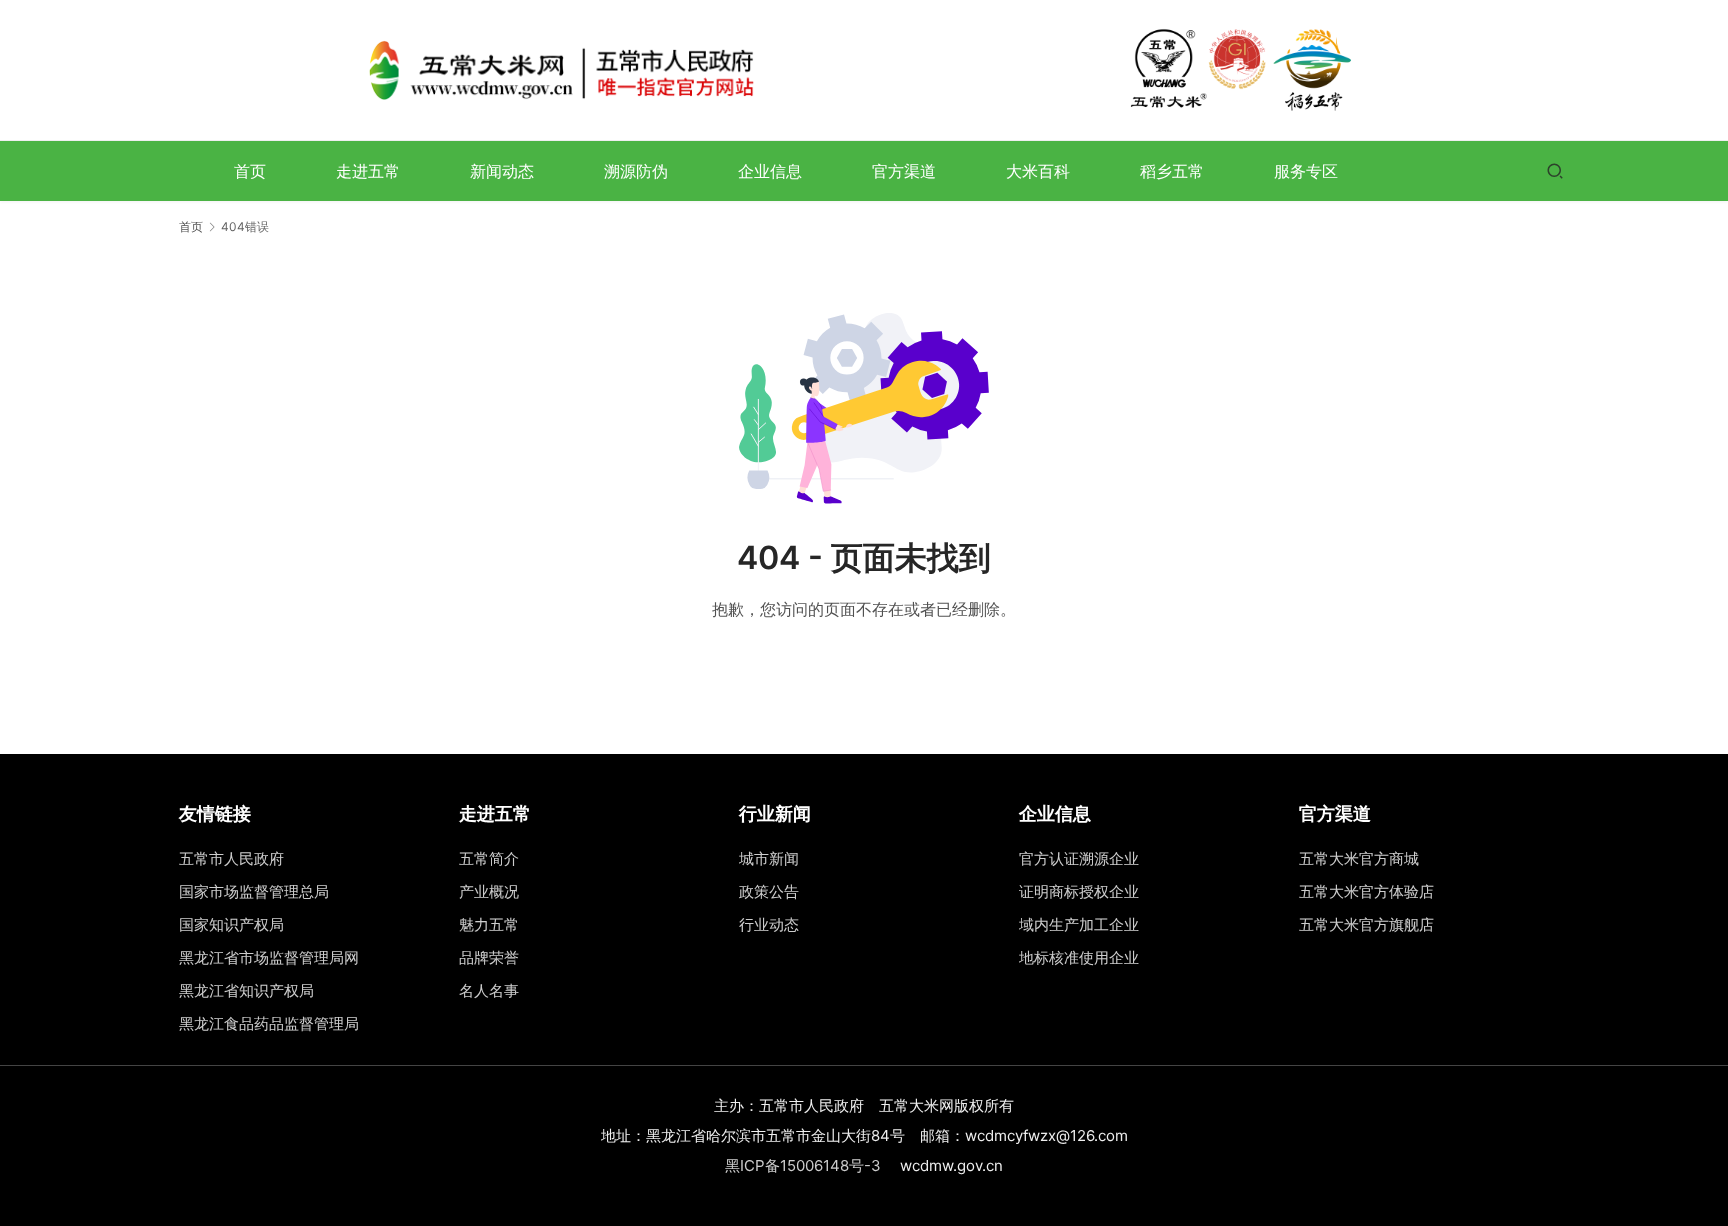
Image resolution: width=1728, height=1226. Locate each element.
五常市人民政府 (231, 858)
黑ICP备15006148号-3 (803, 1165)
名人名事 (489, 990)
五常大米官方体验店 (1366, 891)
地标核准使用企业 (1079, 957)
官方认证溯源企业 (1079, 858)
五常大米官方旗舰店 (1366, 924)
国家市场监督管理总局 (254, 891)
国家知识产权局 (231, 924)
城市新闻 (769, 858)
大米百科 (1038, 171)
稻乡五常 (1172, 171)
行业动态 (769, 924)
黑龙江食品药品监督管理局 (269, 1023)
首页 (250, 171)
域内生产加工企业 (1079, 924)
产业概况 (489, 891)
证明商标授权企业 (1079, 891)
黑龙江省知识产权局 (246, 990)
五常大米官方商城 (1359, 858)
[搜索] (1555, 170)
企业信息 (770, 171)
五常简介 (489, 858)
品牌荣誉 (489, 957)
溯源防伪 (636, 171)
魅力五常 (489, 924)
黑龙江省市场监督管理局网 (269, 957)
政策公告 (769, 891)
